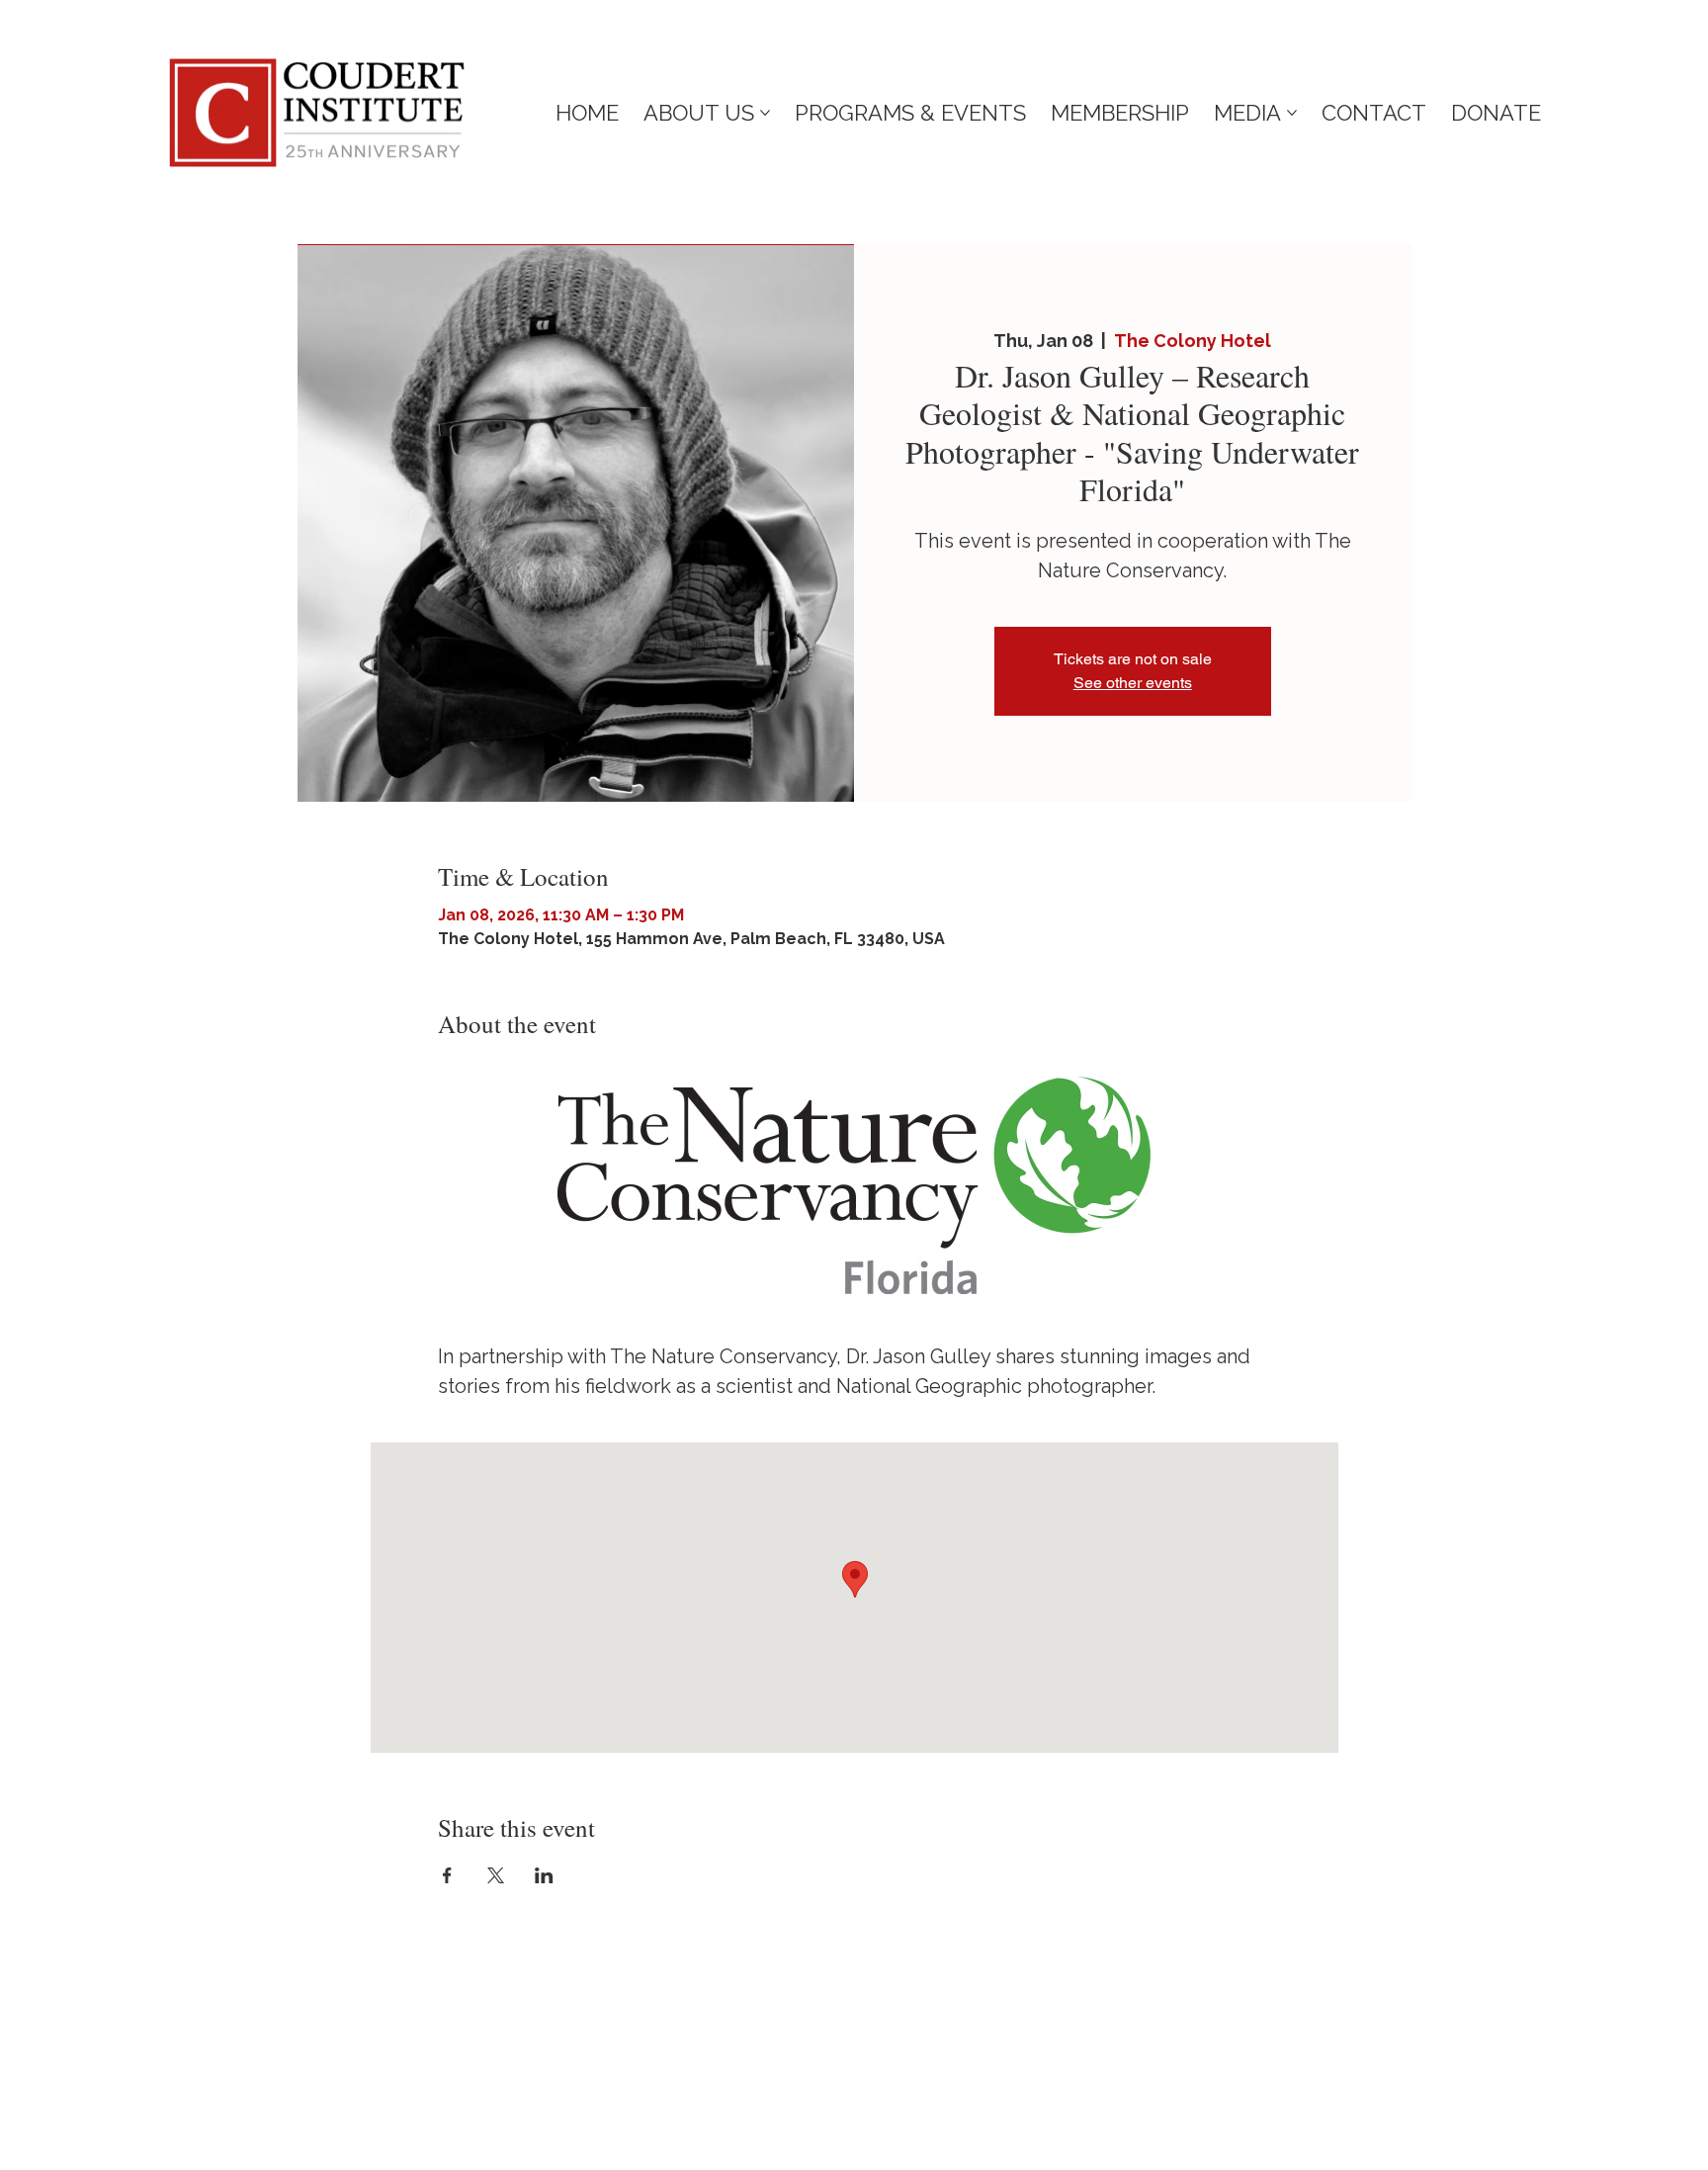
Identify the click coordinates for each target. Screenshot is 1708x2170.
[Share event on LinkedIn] (544, 1875)
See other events (1133, 683)
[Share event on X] (496, 1875)
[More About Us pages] (765, 113)
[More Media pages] (1292, 113)
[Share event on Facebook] (447, 1875)
